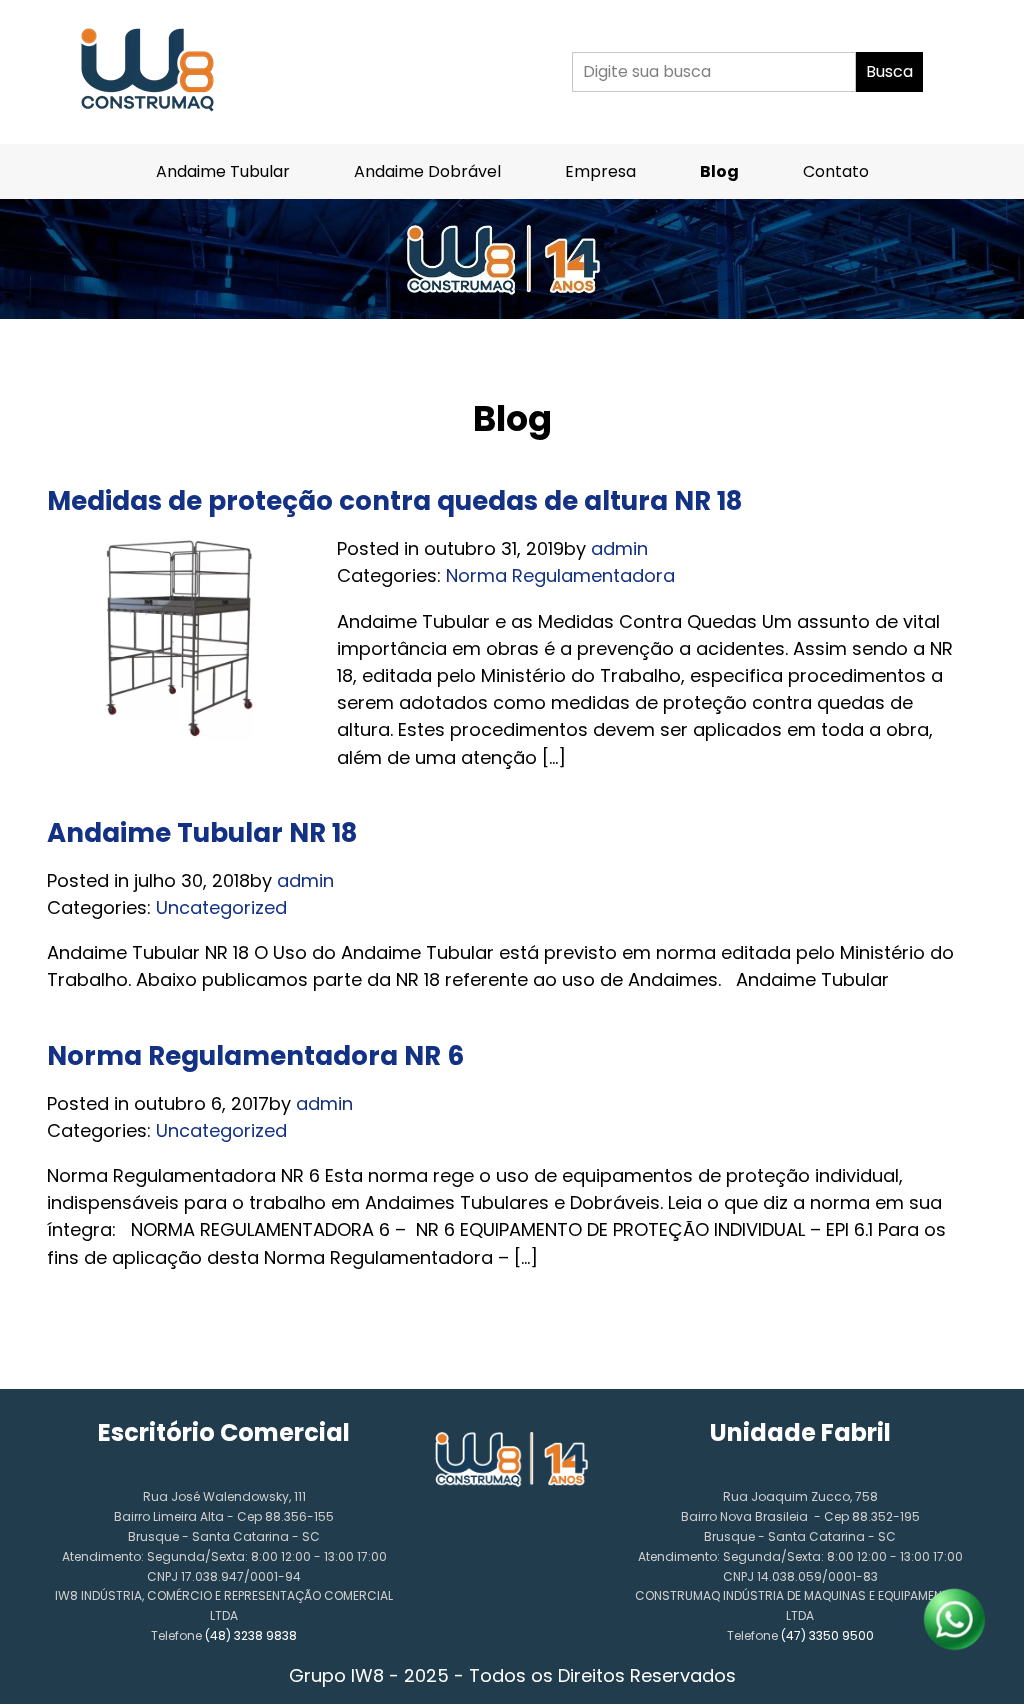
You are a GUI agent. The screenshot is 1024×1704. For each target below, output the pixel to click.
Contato (836, 171)
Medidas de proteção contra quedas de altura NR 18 (394, 501)
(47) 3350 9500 (827, 1635)
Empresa (600, 171)
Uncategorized (221, 907)
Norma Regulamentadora (560, 575)
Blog (719, 171)
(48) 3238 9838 (251, 1635)
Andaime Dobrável (427, 171)
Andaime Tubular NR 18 (202, 833)
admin (619, 548)
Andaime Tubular (223, 171)
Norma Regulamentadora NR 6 (255, 1056)
